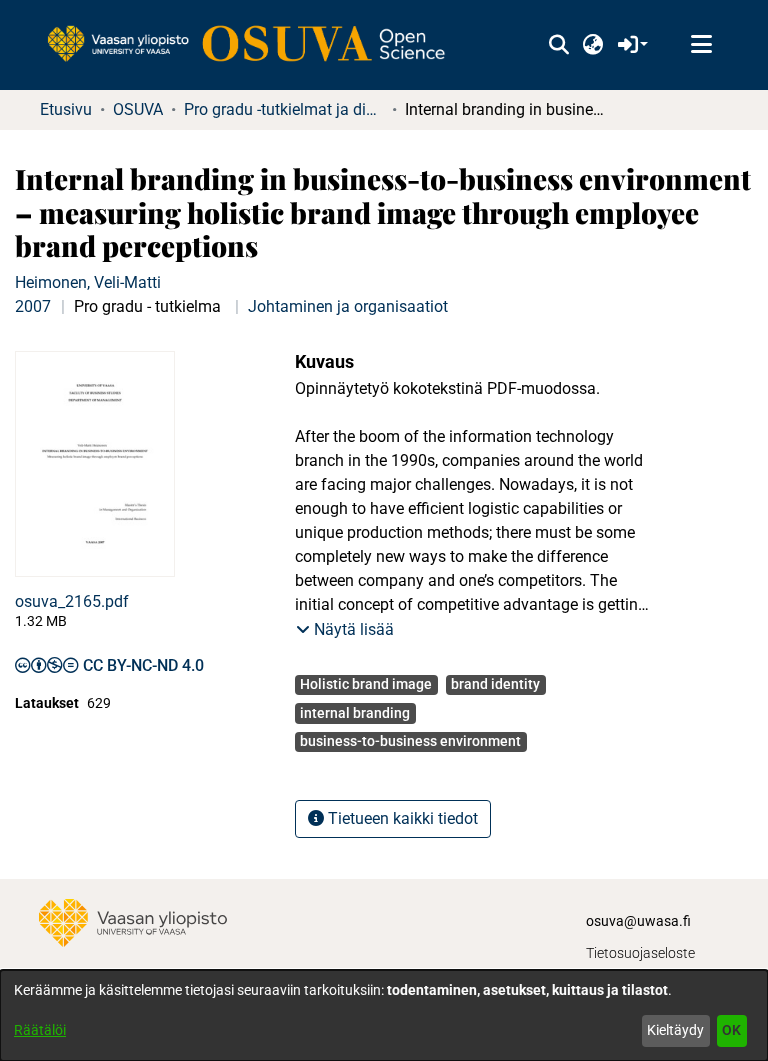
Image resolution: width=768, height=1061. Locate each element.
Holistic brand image (366, 684)
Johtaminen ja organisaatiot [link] (348, 306)
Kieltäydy (675, 1030)
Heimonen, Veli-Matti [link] (88, 282)
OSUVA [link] (138, 109)
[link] (256, 45)
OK (731, 1030)
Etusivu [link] (66, 109)
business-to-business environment (410, 741)
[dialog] (384, 1015)
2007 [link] (33, 306)
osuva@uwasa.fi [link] (638, 921)
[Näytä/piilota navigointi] (701, 45)
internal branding (355, 713)
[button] (558, 45)
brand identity (495, 684)
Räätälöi (40, 1030)
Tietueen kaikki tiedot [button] (401, 818)
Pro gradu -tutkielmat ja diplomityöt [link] (284, 109)
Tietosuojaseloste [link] (640, 953)
